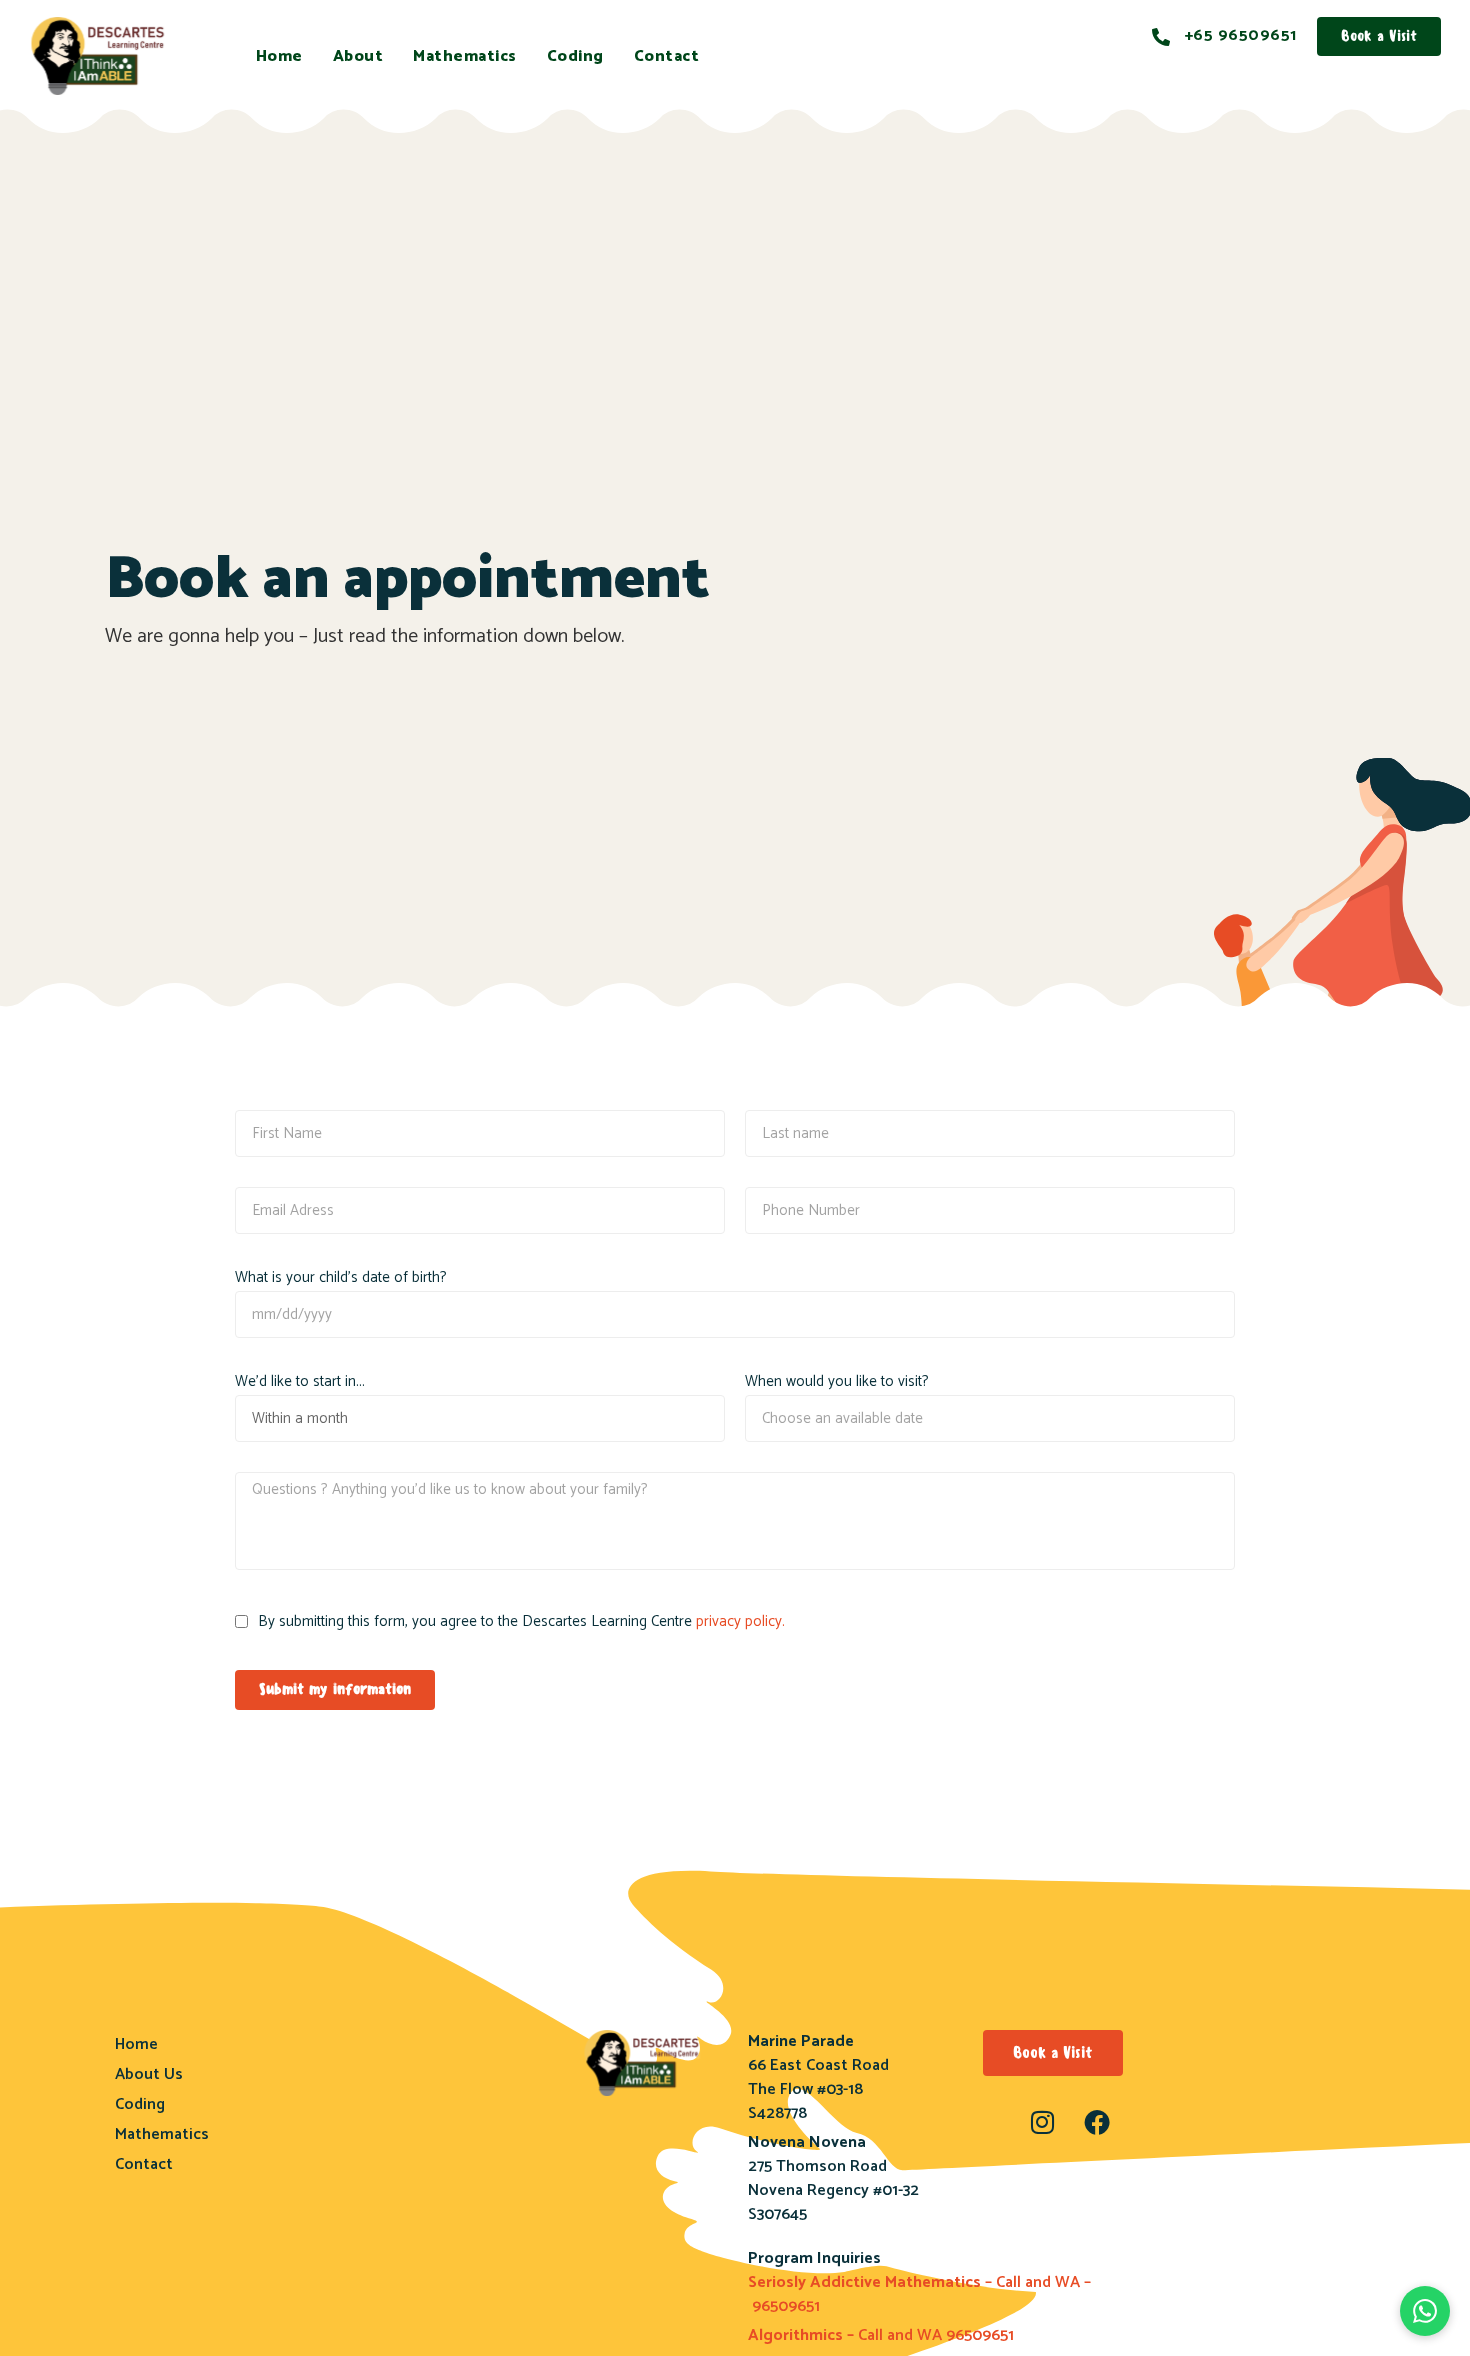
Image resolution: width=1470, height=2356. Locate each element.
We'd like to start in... (300, 1381)
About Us (149, 2074)
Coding (575, 56)
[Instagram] (1042, 2122)
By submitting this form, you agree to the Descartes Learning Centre (521, 1621)
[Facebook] (1097, 2122)
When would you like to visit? (837, 1381)
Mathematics (465, 56)
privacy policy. (740, 1621)
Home (279, 56)
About (358, 56)
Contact (667, 56)
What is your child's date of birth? (341, 1277)
